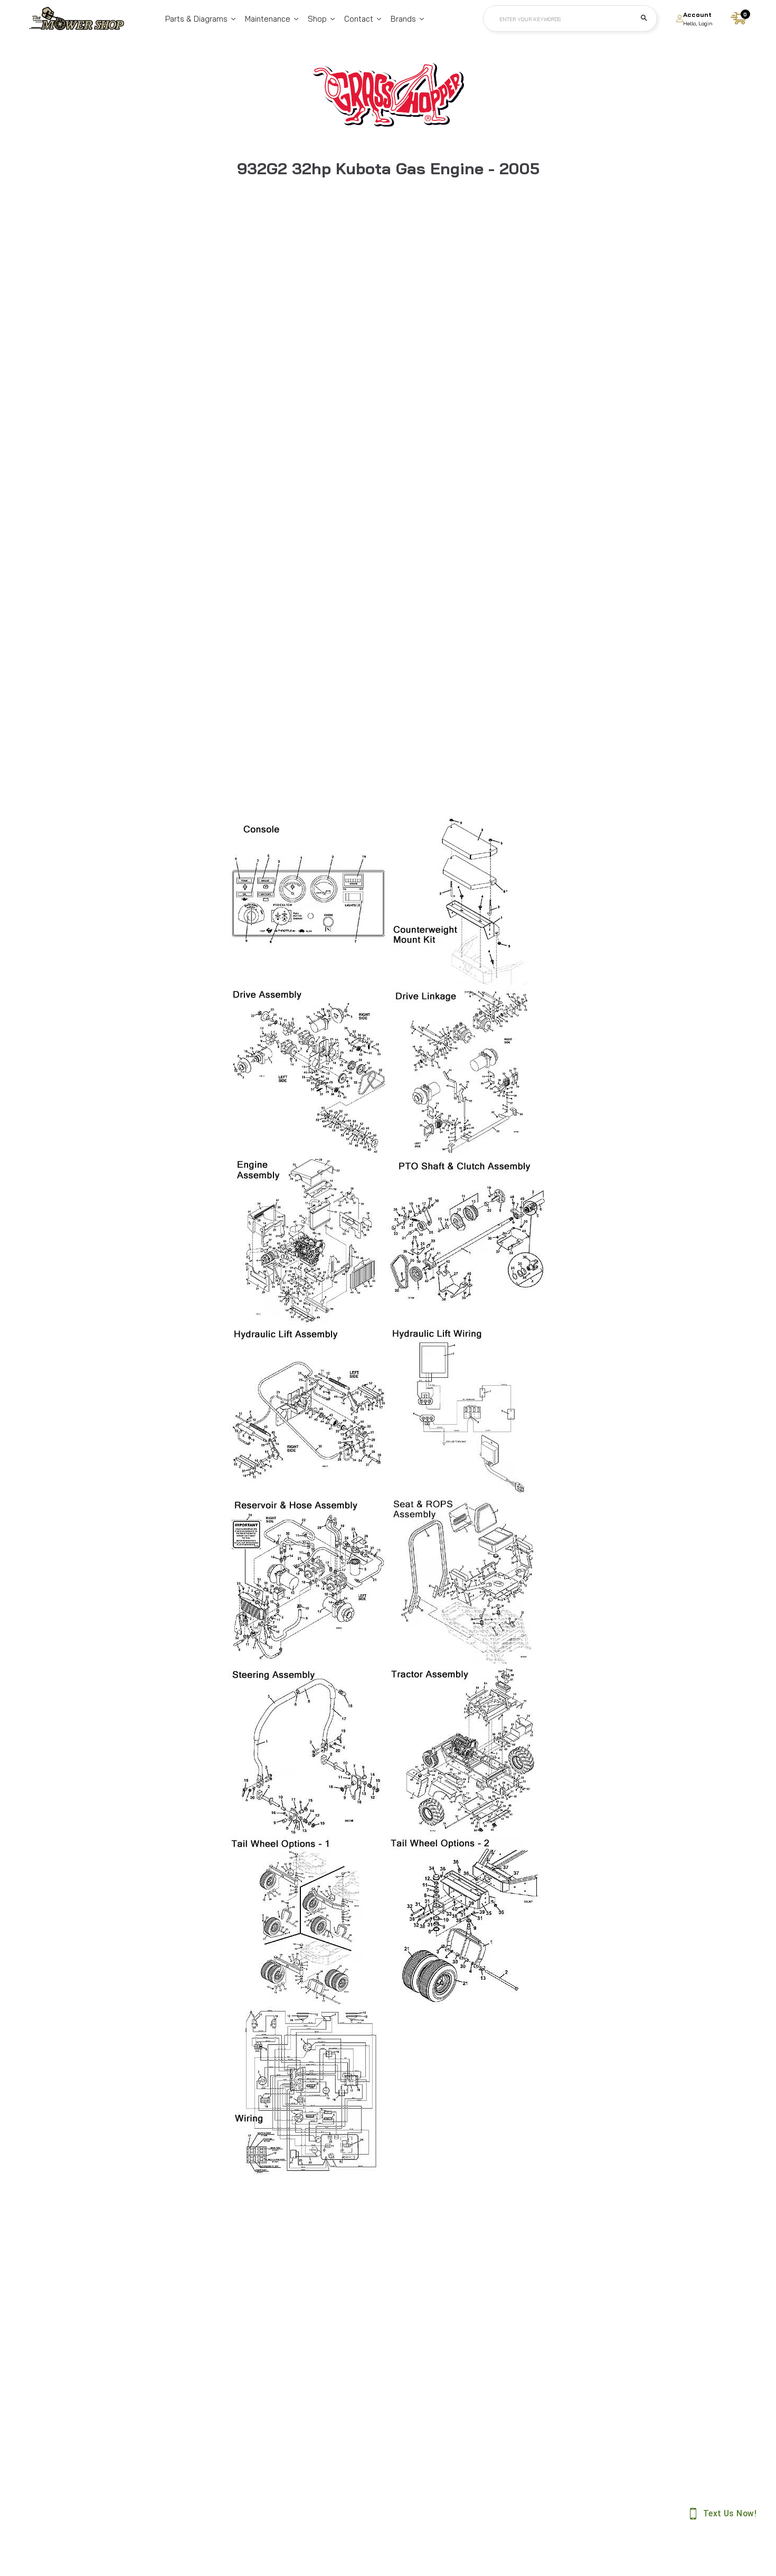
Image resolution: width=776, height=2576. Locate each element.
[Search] (644, 18)
